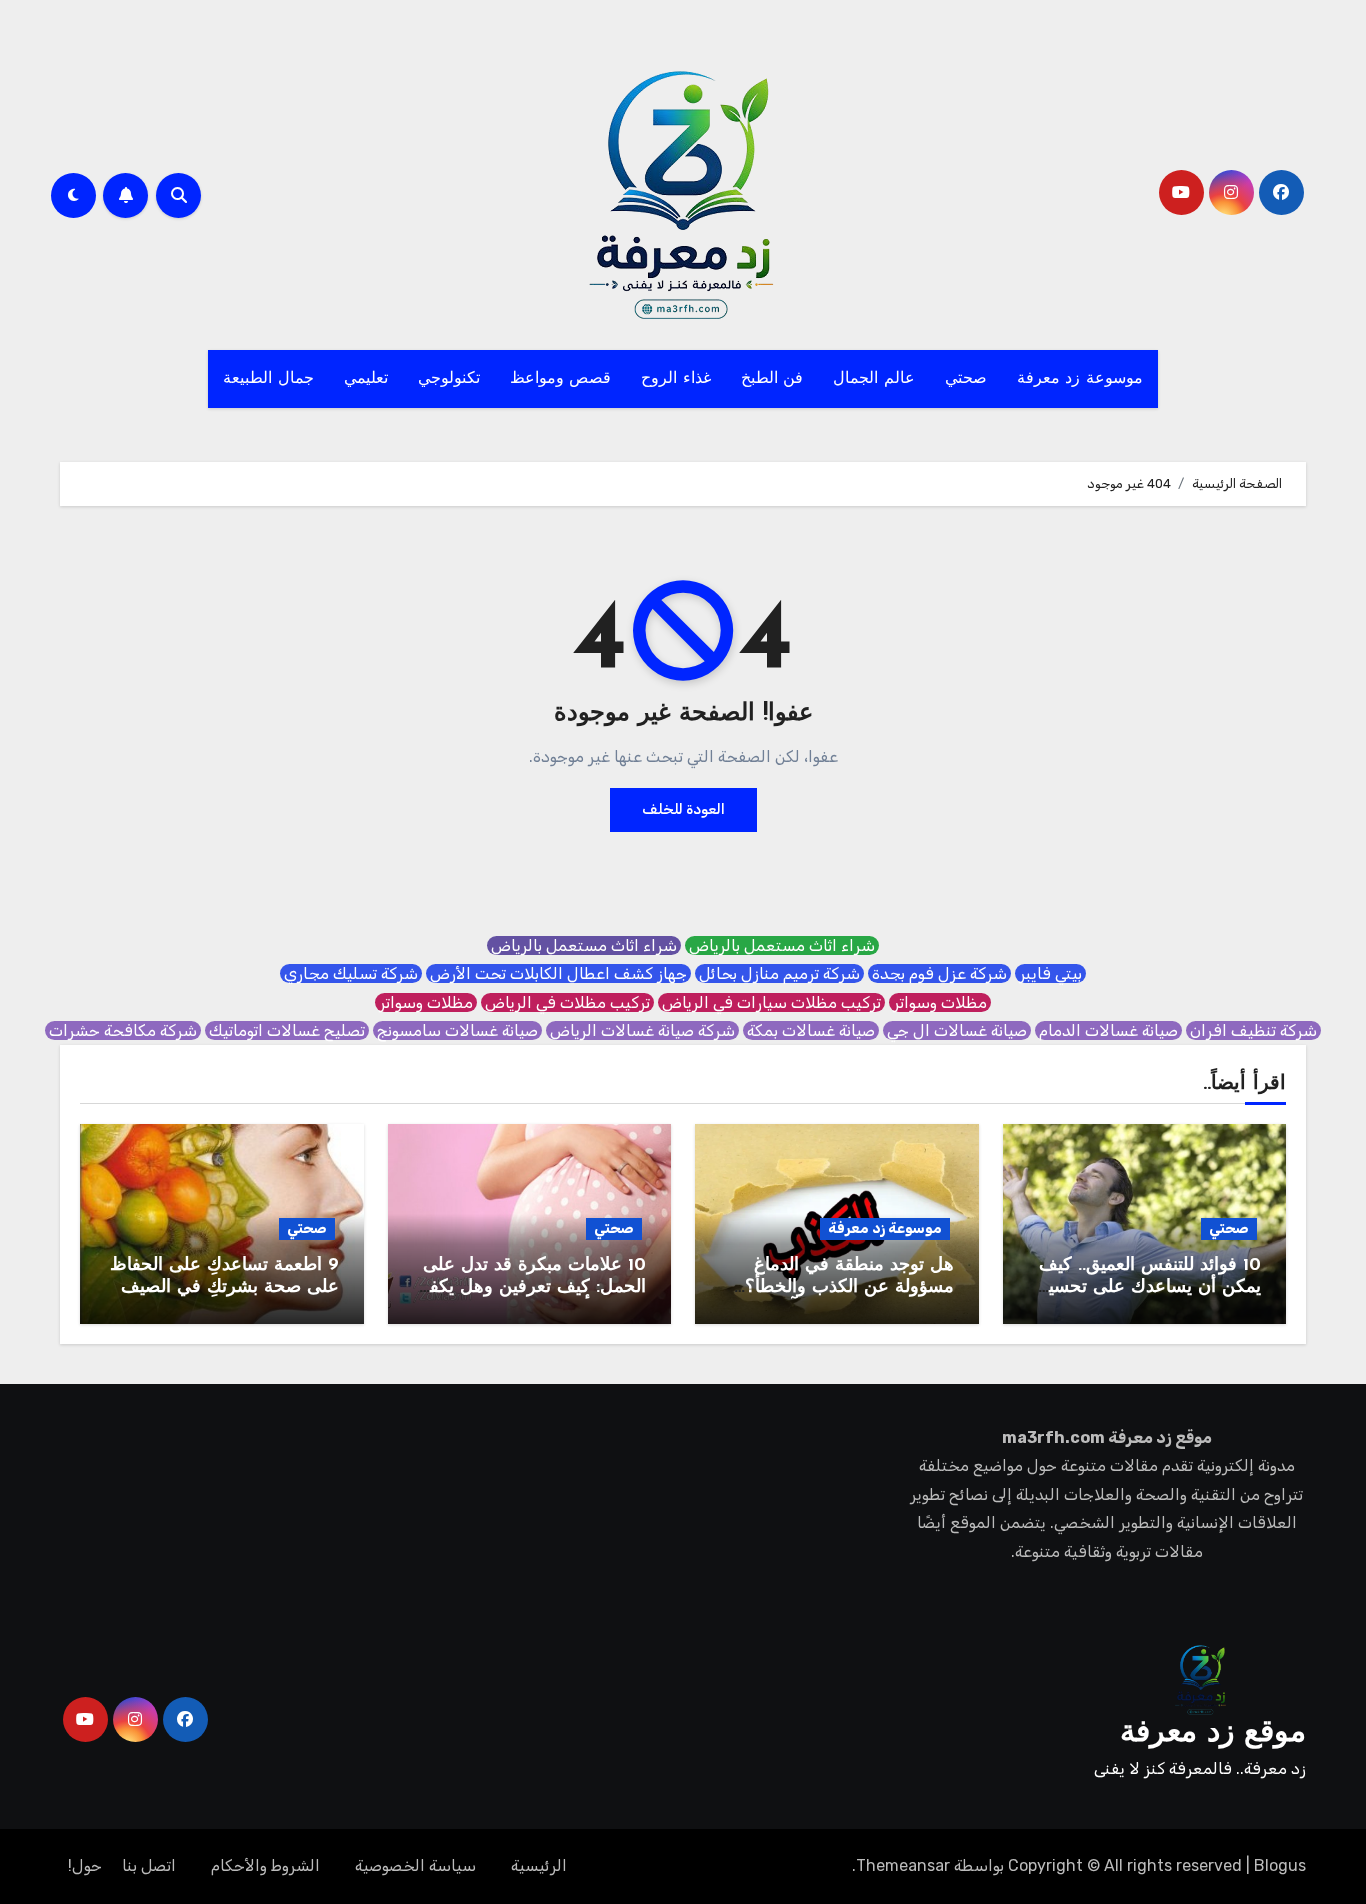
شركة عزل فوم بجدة (939, 973)
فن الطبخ (772, 379)
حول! (85, 1865)
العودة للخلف (683, 809)
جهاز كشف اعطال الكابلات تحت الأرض (558, 973)
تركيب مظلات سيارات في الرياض (771, 1002)
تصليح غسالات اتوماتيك (287, 1030)
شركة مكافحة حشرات (123, 1030)
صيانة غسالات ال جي (957, 1030)
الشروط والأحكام (265, 1865)
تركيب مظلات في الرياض (567, 1002)
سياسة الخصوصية (415, 1865)
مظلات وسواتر (940, 1002)
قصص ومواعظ (561, 379)
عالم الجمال (874, 379)
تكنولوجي (449, 379)
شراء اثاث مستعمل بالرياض (782, 945)
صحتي (966, 379)
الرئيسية (539, 1865)
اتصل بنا (149, 1865)
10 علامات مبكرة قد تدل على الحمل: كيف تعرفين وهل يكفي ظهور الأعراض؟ (530, 1287)
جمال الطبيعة (268, 379)
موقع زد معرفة (1213, 1733)
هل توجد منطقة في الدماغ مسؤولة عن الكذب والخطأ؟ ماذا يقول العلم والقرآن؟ (849, 1287)
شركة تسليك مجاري (351, 973)
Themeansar (903, 1865)
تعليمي (366, 379)
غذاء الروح (676, 379)
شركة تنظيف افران (1253, 1030)
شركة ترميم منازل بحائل (779, 973)
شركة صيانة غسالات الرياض (642, 1030)
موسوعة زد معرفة (1080, 379)
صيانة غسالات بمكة (811, 1030)
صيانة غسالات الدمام (1108, 1030)
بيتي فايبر (1050, 973)
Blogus (1280, 1865)
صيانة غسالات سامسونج (457, 1030)
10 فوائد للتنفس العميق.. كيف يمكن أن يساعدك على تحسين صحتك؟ (1148, 1287)
